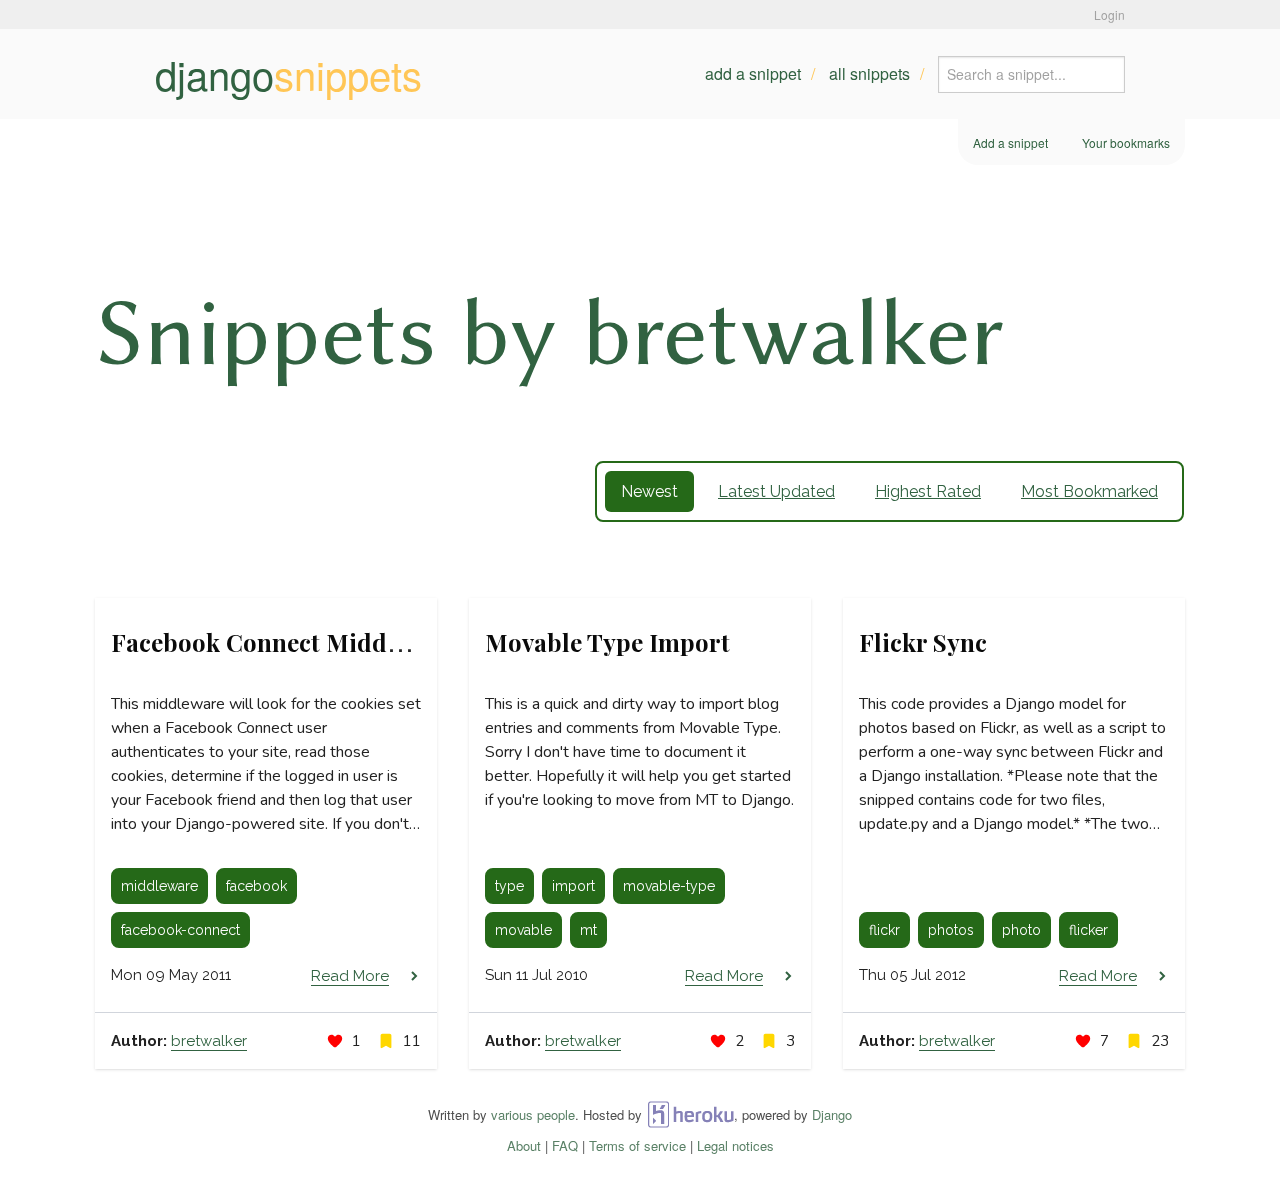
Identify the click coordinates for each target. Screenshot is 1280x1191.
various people (533, 1114)
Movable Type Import (607, 642)
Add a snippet (753, 73)
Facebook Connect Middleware (287, 642)
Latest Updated (776, 491)
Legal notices (735, 1145)
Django (832, 1114)
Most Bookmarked (1089, 491)
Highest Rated (928, 491)
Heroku (690, 1114)
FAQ (565, 1145)
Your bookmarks (1126, 142)
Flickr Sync (923, 642)
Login (1109, 14)
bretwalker (209, 1041)
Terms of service (637, 1145)
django (288, 74)
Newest (649, 491)
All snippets (869, 73)
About (524, 1145)
